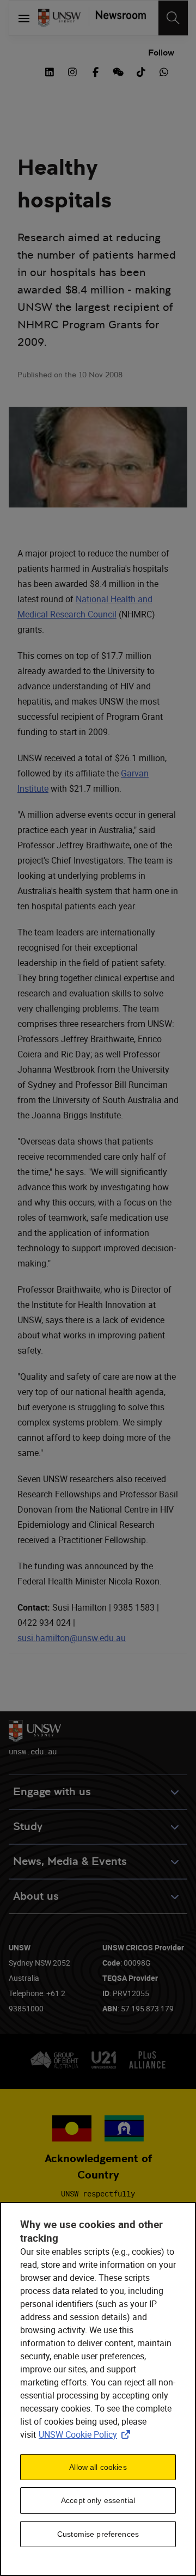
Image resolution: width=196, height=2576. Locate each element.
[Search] (173, 18)
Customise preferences (98, 2534)
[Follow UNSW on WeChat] (118, 71)
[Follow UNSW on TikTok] (141, 71)
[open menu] (24, 18)
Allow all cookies (98, 2467)
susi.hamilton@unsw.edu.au (72, 1638)
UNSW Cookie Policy (87, 2434)
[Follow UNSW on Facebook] (95, 71)
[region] (98, 2389)
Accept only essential (98, 2500)
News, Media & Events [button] (70, 1861)
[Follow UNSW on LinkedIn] (50, 71)
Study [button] (28, 1827)
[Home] (59, 18)
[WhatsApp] (164, 71)
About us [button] (36, 1896)
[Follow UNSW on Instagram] (72, 71)
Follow (161, 53)
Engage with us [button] (52, 1792)
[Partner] (117, 18)
